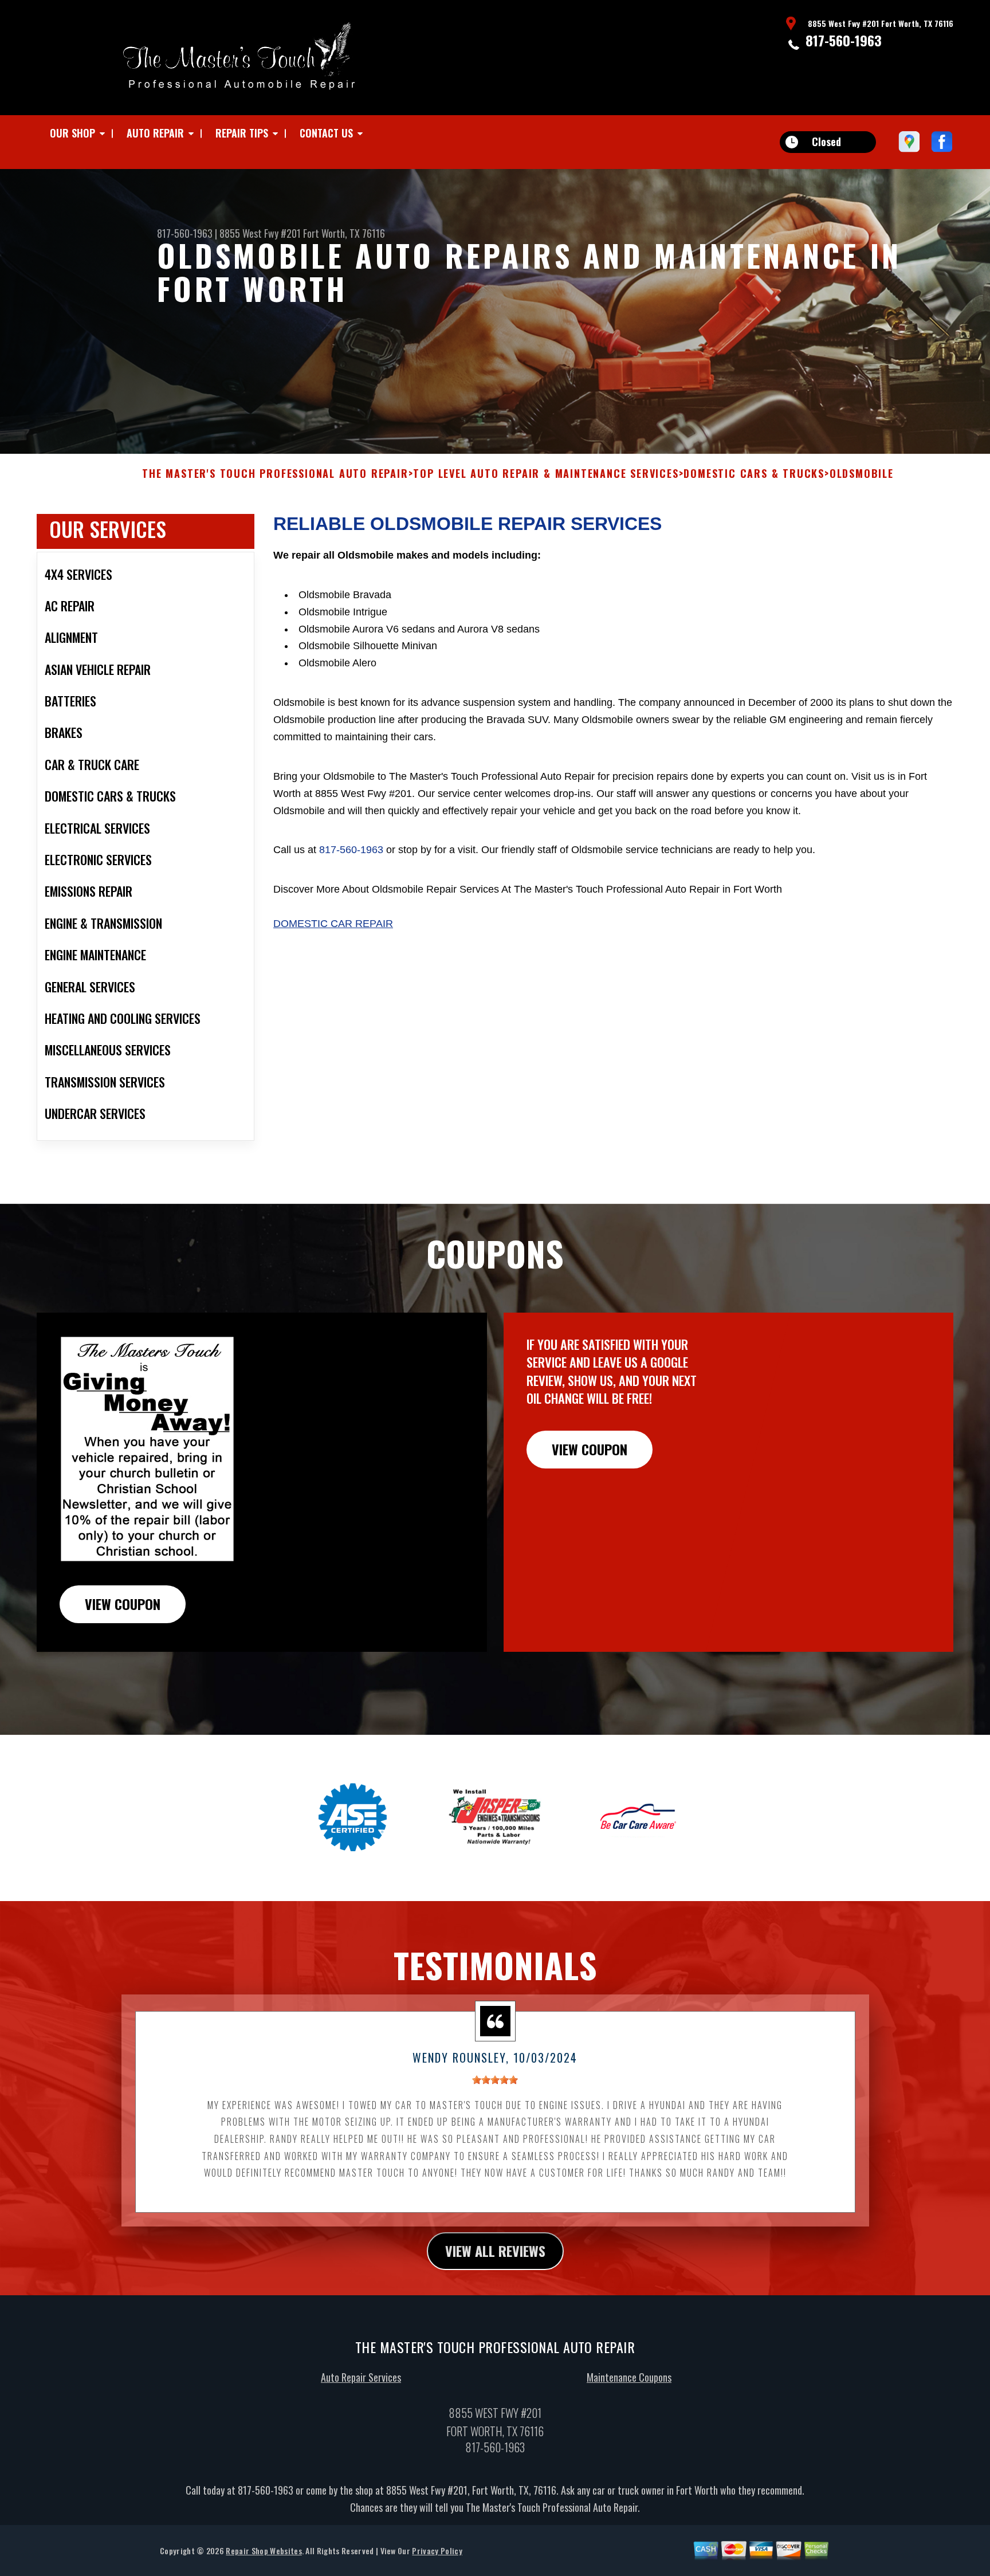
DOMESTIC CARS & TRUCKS (754, 474)
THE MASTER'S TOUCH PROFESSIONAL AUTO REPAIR (275, 474)
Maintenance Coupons (629, 2377)
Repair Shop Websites (264, 2551)
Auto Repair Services (361, 2377)
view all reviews (495, 2251)
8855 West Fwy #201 (260, 233)
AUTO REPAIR (155, 133)
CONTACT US (326, 133)
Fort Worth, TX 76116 (344, 233)
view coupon (123, 1604)
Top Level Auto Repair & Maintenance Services (546, 474)
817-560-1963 (844, 40)
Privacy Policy (437, 2551)
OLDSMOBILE (862, 474)
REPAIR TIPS (242, 133)
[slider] (495, 2080)
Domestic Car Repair (333, 924)
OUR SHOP (72, 133)
